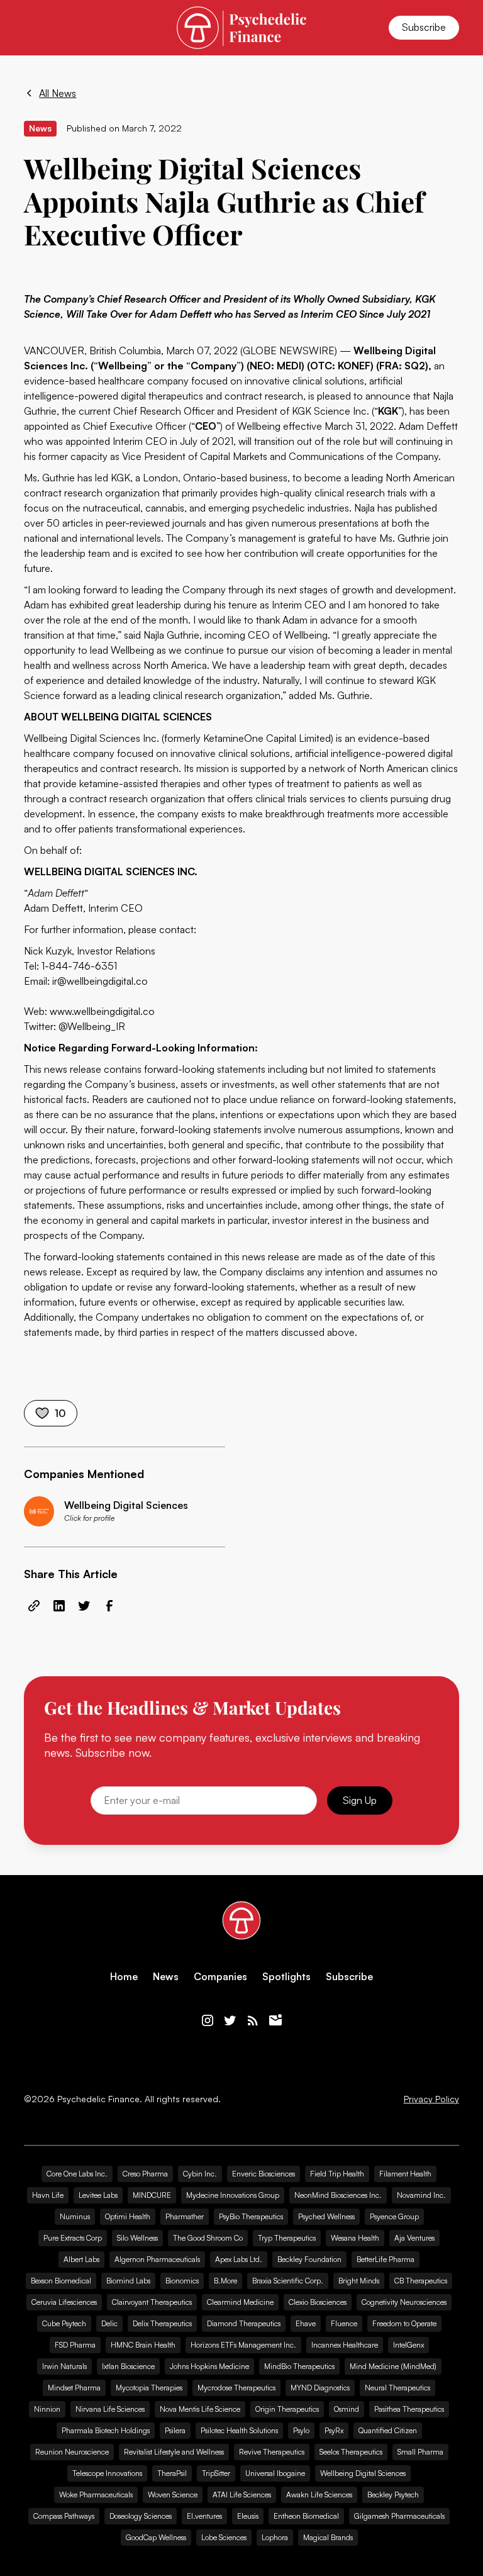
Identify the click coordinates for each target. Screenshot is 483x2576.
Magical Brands (328, 2537)
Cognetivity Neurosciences (404, 2302)
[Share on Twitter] (84, 1606)
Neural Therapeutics (397, 2388)
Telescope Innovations (107, 2473)
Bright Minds (359, 2281)
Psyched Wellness (326, 2216)
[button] (31, 28)
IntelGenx (408, 2345)
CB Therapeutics (421, 2281)
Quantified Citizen (388, 2430)
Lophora (275, 2537)
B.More (225, 2281)
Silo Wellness (137, 2238)
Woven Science (173, 2495)
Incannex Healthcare (345, 2345)
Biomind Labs (128, 2281)
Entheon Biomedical (306, 2516)
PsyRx (334, 2430)
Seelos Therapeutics (351, 2452)
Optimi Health (128, 2216)
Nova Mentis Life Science (200, 2409)
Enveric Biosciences (264, 2174)
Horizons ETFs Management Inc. (243, 2345)
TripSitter (216, 2473)
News (166, 1977)
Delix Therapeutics (162, 2323)
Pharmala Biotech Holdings (106, 2430)
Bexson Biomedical (61, 2281)
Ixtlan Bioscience (128, 2366)
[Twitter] (230, 2020)
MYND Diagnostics (320, 2388)
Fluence (344, 2323)
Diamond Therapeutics (244, 2323)
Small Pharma (420, 2452)
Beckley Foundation (309, 2259)
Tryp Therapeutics (287, 2238)
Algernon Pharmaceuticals (157, 2259)
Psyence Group (394, 2216)
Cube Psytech (64, 2323)
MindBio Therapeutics (299, 2366)
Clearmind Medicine (240, 2302)
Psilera (175, 2430)
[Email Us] (275, 2020)
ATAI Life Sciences (242, 2495)
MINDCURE (152, 2195)
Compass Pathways (64, 2516)
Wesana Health (355, 2238)
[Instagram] (208, 2020)
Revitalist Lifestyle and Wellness (174, 2452)
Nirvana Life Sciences (110, 2409)
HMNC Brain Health (143, 2345)
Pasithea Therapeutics (409, 2409)
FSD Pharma (75, 2345)
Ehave (306, 2323)
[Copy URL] (34, 1606)
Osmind (347, 2409)
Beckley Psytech (393, 2495)
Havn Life (48, 2195)
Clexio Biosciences (318, 2302)
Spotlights (286, 1977)
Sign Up (360, 1800)
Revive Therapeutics (272, 2452)
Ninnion (47, 2409)
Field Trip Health (337, 2174)
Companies (220, 1977)
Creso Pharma (145, 2174)
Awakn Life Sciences (319, 2495)
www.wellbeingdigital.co (102, 1011)
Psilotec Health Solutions (239, 2430)
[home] (241, 27)
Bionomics (182, 2281)
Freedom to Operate (404, 2323)
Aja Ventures (414, 2238)
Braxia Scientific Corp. (288, 2281)
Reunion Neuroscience (72, 2452)
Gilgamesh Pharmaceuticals (399, 2516)
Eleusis (248, 2516)
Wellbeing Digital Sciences (363, 2473)
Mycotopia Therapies (149, 2388)
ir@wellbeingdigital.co (100, 981)
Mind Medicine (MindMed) (393, 2366)
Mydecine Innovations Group (233, 2195)
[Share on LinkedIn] (59, 1606)
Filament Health (405, 2174)
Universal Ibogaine (275, 2473)
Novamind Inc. (421, 2195)
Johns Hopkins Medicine (209, 2366)
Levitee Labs (98, 2195)
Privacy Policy (431, 2099)
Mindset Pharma (74, 2388)
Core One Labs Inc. (77, 2174)
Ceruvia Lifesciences (64, 2302)
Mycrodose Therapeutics (236, 2388)
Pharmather (185, 2216)
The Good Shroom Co (208, 2238)
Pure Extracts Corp (73, 2238)
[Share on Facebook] (109, 1606)
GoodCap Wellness (156, 2537)
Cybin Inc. (200, 2174)
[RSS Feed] (253, 2020)
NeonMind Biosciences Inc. (338, 2195)
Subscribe (424, 27)
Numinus (75, 2216)
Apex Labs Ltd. (239, 2259)
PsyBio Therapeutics (251, 2216)
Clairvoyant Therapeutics (152, 2302)
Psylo (301, 2430)
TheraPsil (172, 2473)
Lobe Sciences (224, 2537)
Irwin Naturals (64, 2366)
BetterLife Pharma (386, 2259)
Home (124, 1977)
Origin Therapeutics (287, 2409)
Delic (109, 2323)
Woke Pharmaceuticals (96, 2495)
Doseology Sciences (141, 2516)
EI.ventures (204, 2516)
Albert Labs (81, 2259)
